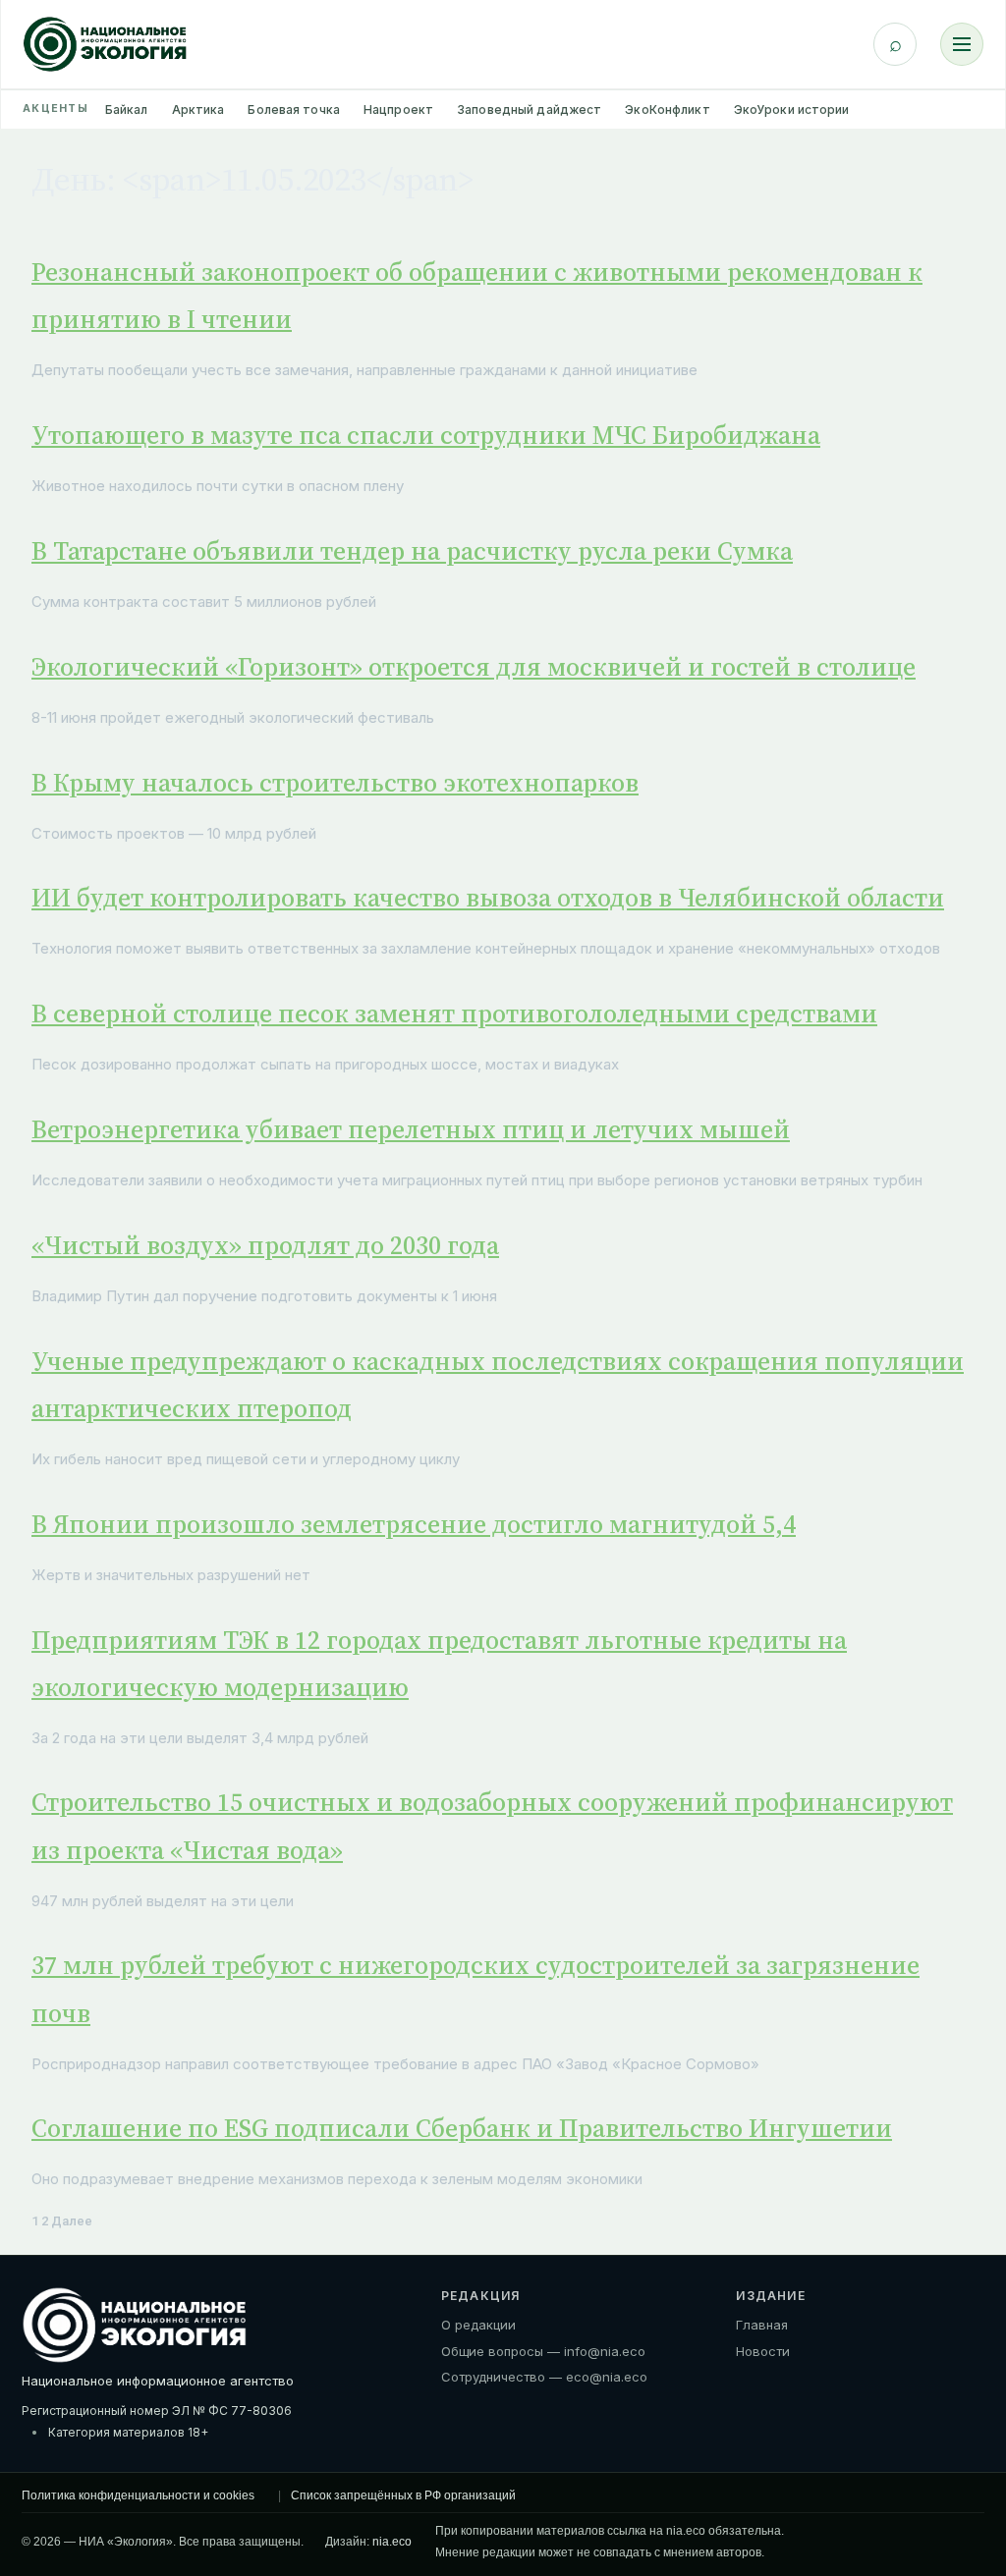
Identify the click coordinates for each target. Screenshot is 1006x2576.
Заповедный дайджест (529, 110)
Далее (72, 2221)
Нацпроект (398, 110)
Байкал (127, 110)
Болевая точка (294, 110)
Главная (762, 2325)
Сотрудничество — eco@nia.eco (544, 2377)
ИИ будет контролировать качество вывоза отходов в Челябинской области (488, 898)
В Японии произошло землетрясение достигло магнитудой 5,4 (414, 1524)
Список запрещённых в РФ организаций (403, 2495)
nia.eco (392, 2542)
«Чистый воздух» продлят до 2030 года (265, 1245)
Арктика (198, 110)
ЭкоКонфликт (667, 110)
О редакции (478, 2325)
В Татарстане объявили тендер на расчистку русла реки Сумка (412, 551)
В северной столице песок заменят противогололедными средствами (454, 1014)
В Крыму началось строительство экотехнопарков (335, 783)
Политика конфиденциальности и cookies (138, 2495)
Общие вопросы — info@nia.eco (543, 2351)
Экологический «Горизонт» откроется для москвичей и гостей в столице (474, 667)
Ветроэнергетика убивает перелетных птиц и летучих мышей (411, 1129)
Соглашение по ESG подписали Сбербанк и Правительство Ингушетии (462, 2128)
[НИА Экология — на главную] (105, 44)
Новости (763, 2351)
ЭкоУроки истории (792, 110)
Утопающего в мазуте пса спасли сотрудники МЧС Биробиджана (426, 435)
